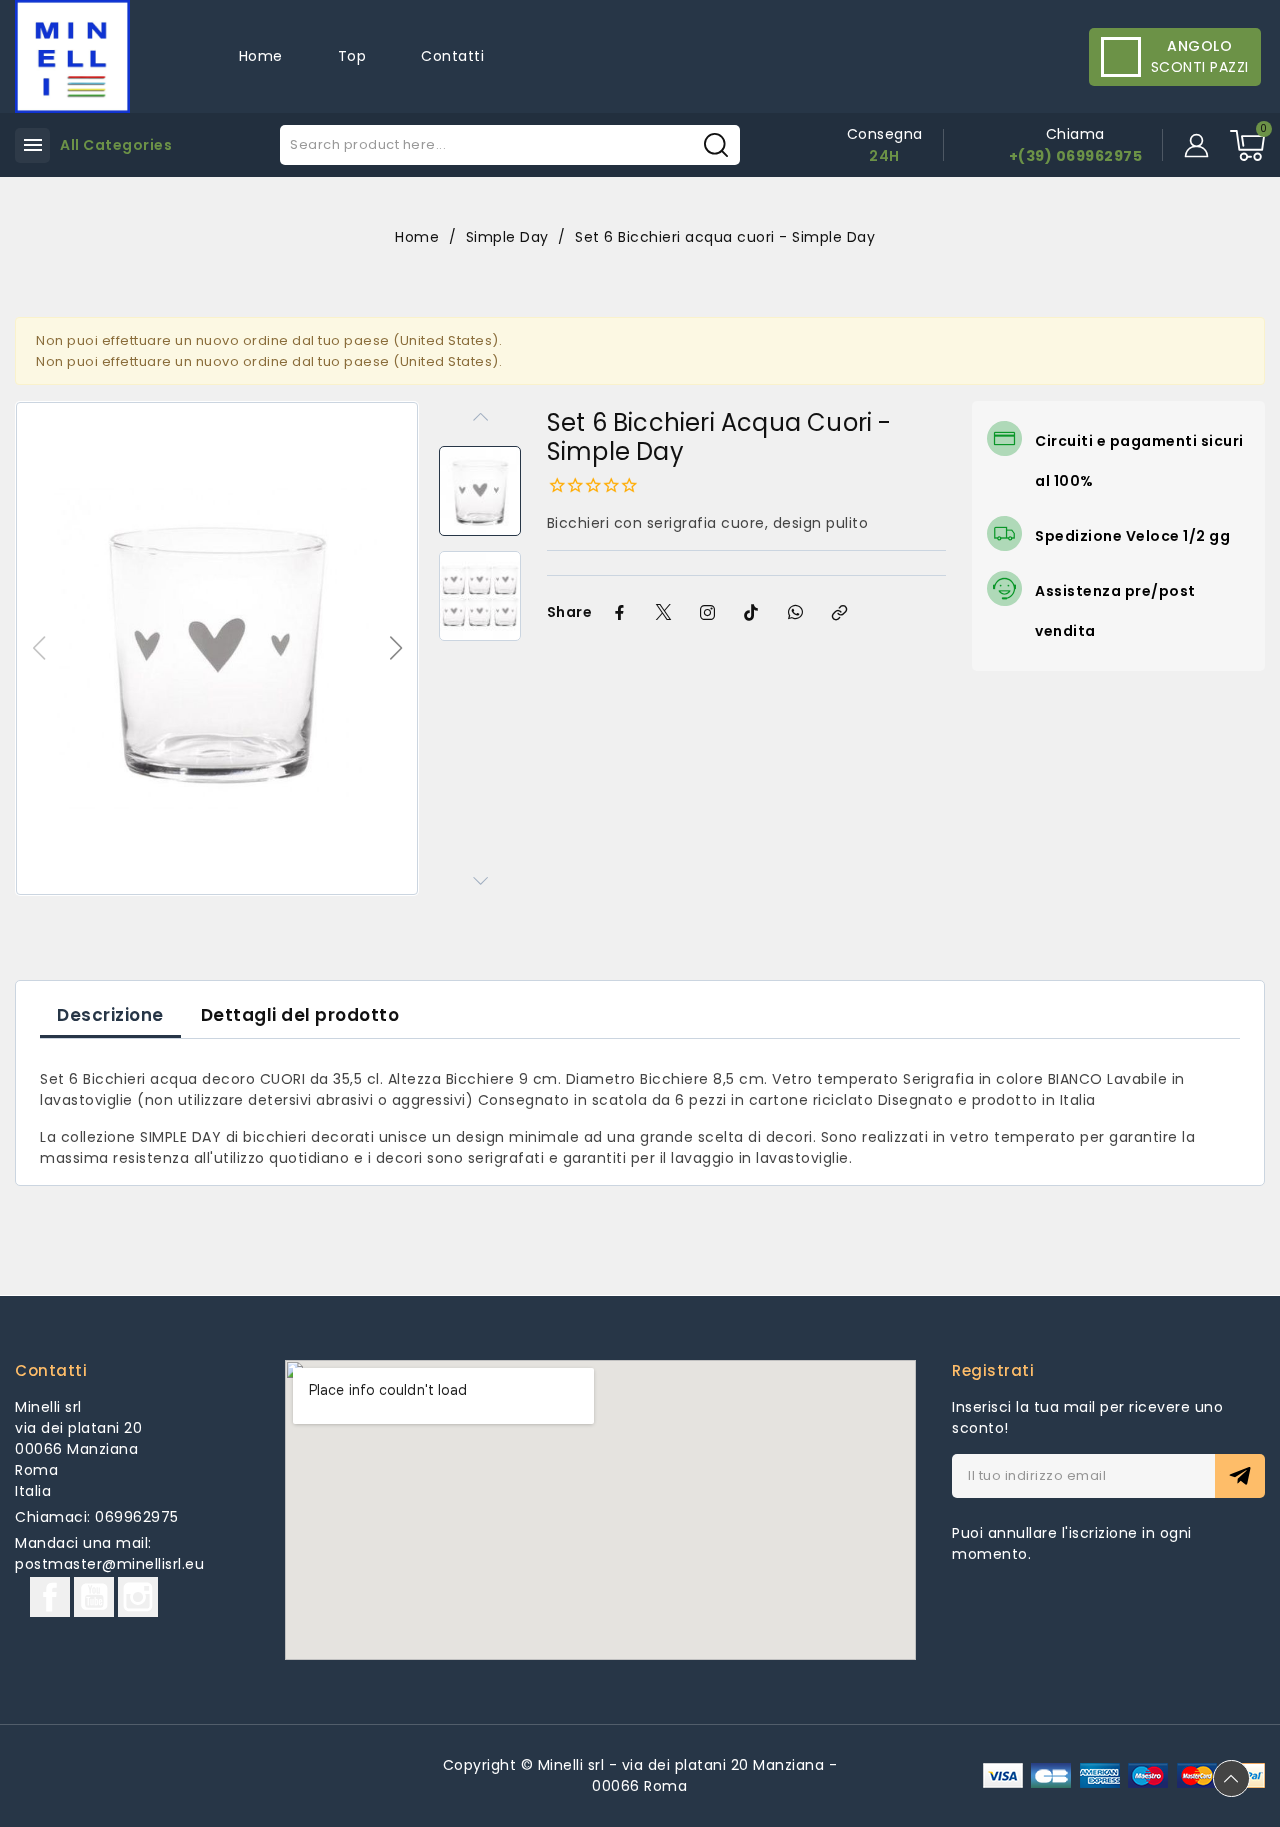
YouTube (94, 1597)
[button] (395, 648)
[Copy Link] (839, 613)
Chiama (1075, 134)
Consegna (885, 134)
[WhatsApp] (795, 613)
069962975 (137, 1517)
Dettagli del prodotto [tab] (300, 1015)
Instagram (138, 1597)
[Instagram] (707, 613)
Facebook (50, 1597)
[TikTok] (751, 613)
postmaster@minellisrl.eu (109, 1564)
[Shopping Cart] (1247, 145)
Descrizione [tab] (110, 1015)
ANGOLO (1199, 46)
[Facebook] (619, 613)
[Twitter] (663, 613)
